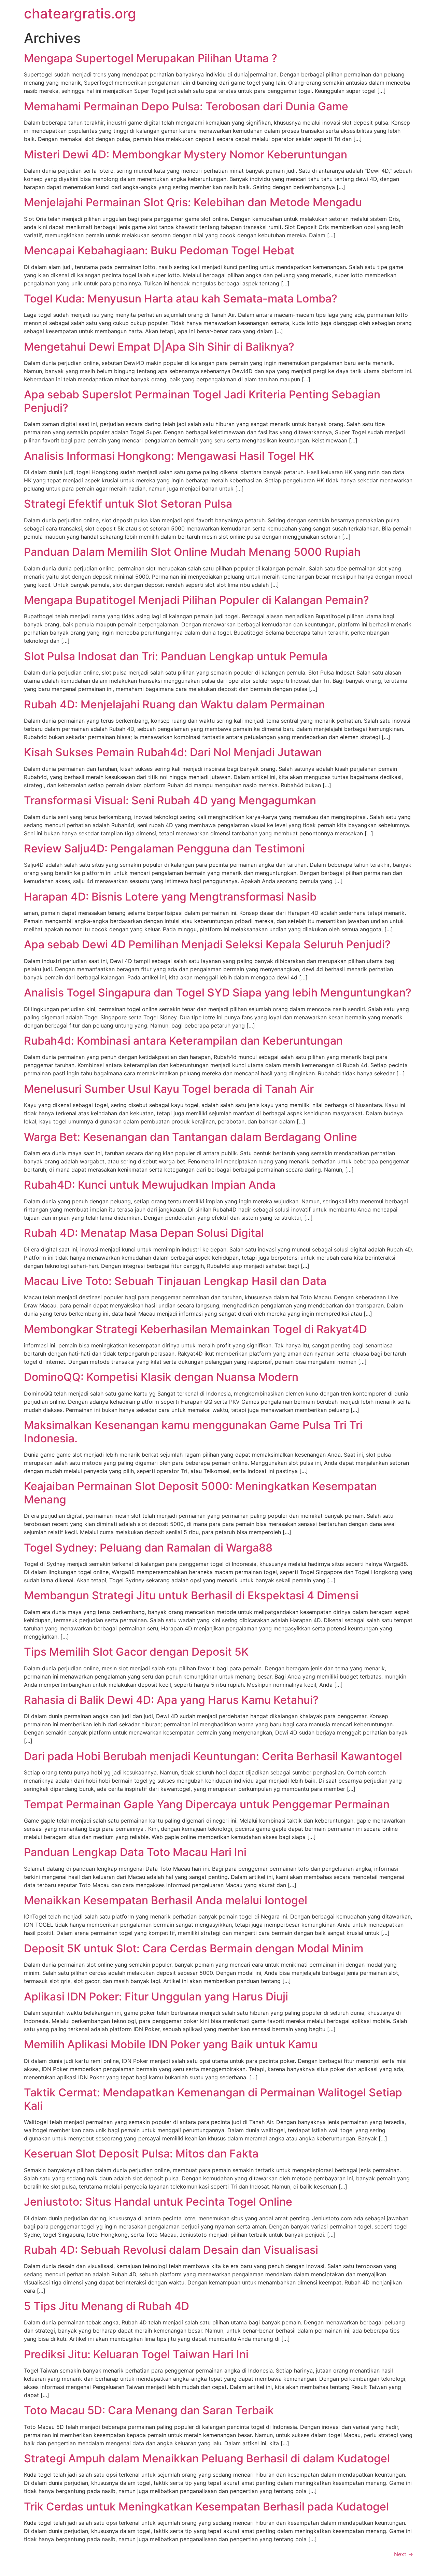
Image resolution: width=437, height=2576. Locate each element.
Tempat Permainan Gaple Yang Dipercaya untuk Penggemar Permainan (207, 1804)
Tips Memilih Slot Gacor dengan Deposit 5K (136, 1652)
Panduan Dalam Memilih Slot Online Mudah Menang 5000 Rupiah (192, 552)
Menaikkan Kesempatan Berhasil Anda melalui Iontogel (166, 1900)
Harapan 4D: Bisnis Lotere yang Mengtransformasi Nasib (170, 897)
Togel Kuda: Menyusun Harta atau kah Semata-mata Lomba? (181, 299)
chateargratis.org (80, 13)
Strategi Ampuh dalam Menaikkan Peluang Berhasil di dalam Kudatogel (207, 2458)
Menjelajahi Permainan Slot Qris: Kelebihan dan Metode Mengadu (193, 202)
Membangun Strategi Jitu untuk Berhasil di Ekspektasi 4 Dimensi (191, 1595)
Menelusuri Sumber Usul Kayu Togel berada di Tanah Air (169, 1089)
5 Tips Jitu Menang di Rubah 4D (107, 2306)
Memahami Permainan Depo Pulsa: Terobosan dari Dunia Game (186, 106)
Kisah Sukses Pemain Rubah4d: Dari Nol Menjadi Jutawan (173, 752)
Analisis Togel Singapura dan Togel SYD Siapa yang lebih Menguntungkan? (218, 993)
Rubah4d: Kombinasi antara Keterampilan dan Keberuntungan (183, 1041)
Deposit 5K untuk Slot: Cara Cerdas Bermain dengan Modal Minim (194, 1948)
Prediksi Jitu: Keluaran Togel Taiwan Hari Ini (136, 2354)
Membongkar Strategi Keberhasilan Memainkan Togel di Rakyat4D (195, 1329)
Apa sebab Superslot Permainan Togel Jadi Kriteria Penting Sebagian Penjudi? (202, 401)
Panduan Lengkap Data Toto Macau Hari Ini (135, 1852)
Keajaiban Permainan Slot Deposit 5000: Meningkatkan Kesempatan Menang (200, 1493)
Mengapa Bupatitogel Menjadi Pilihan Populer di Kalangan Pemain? (196, 600)
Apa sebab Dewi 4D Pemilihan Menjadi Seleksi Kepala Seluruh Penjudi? (207, 944)
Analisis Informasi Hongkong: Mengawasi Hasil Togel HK (169, 456)
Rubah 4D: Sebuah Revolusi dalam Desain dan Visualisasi (171, 2250)
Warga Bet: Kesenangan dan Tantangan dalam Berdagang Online (191, 1137)
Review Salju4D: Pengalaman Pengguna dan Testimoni (164, 848)
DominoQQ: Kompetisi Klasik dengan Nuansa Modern (161, 1377)
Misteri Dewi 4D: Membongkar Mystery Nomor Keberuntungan (186, 154)
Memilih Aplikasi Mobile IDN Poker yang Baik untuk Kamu (171, 2044)
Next (404, 2554)
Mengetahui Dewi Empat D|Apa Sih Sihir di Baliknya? (159, 347)
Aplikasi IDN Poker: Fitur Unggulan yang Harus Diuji (156, 1997)
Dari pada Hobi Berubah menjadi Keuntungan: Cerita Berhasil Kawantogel (213, 1756)
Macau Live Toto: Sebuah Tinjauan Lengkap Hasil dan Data (175, 1281)
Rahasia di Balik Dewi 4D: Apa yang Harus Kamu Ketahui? (171, 1700)
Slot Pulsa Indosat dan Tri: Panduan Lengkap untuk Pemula (176, 656)
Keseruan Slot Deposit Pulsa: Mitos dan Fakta (141, 2154)
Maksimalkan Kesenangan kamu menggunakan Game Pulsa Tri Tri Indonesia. (193, 1432)
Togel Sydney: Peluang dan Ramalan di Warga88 (148, 1548)
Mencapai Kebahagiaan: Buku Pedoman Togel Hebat (159, 250)
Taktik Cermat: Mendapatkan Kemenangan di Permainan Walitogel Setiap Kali (213, 2099)
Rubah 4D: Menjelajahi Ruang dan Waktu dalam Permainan (174, 704)
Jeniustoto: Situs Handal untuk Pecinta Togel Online (158, 2202)
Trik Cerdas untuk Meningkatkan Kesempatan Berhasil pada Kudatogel (206, 2507)
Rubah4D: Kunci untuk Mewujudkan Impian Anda (150, 1185)
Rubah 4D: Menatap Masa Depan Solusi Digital (144, 1233)
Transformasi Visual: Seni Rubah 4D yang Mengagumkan (170, 800)
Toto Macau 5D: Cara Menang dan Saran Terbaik (149, 2410)
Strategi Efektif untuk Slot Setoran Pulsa (128, 504)
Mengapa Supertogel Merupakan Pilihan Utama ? (151, 58)
